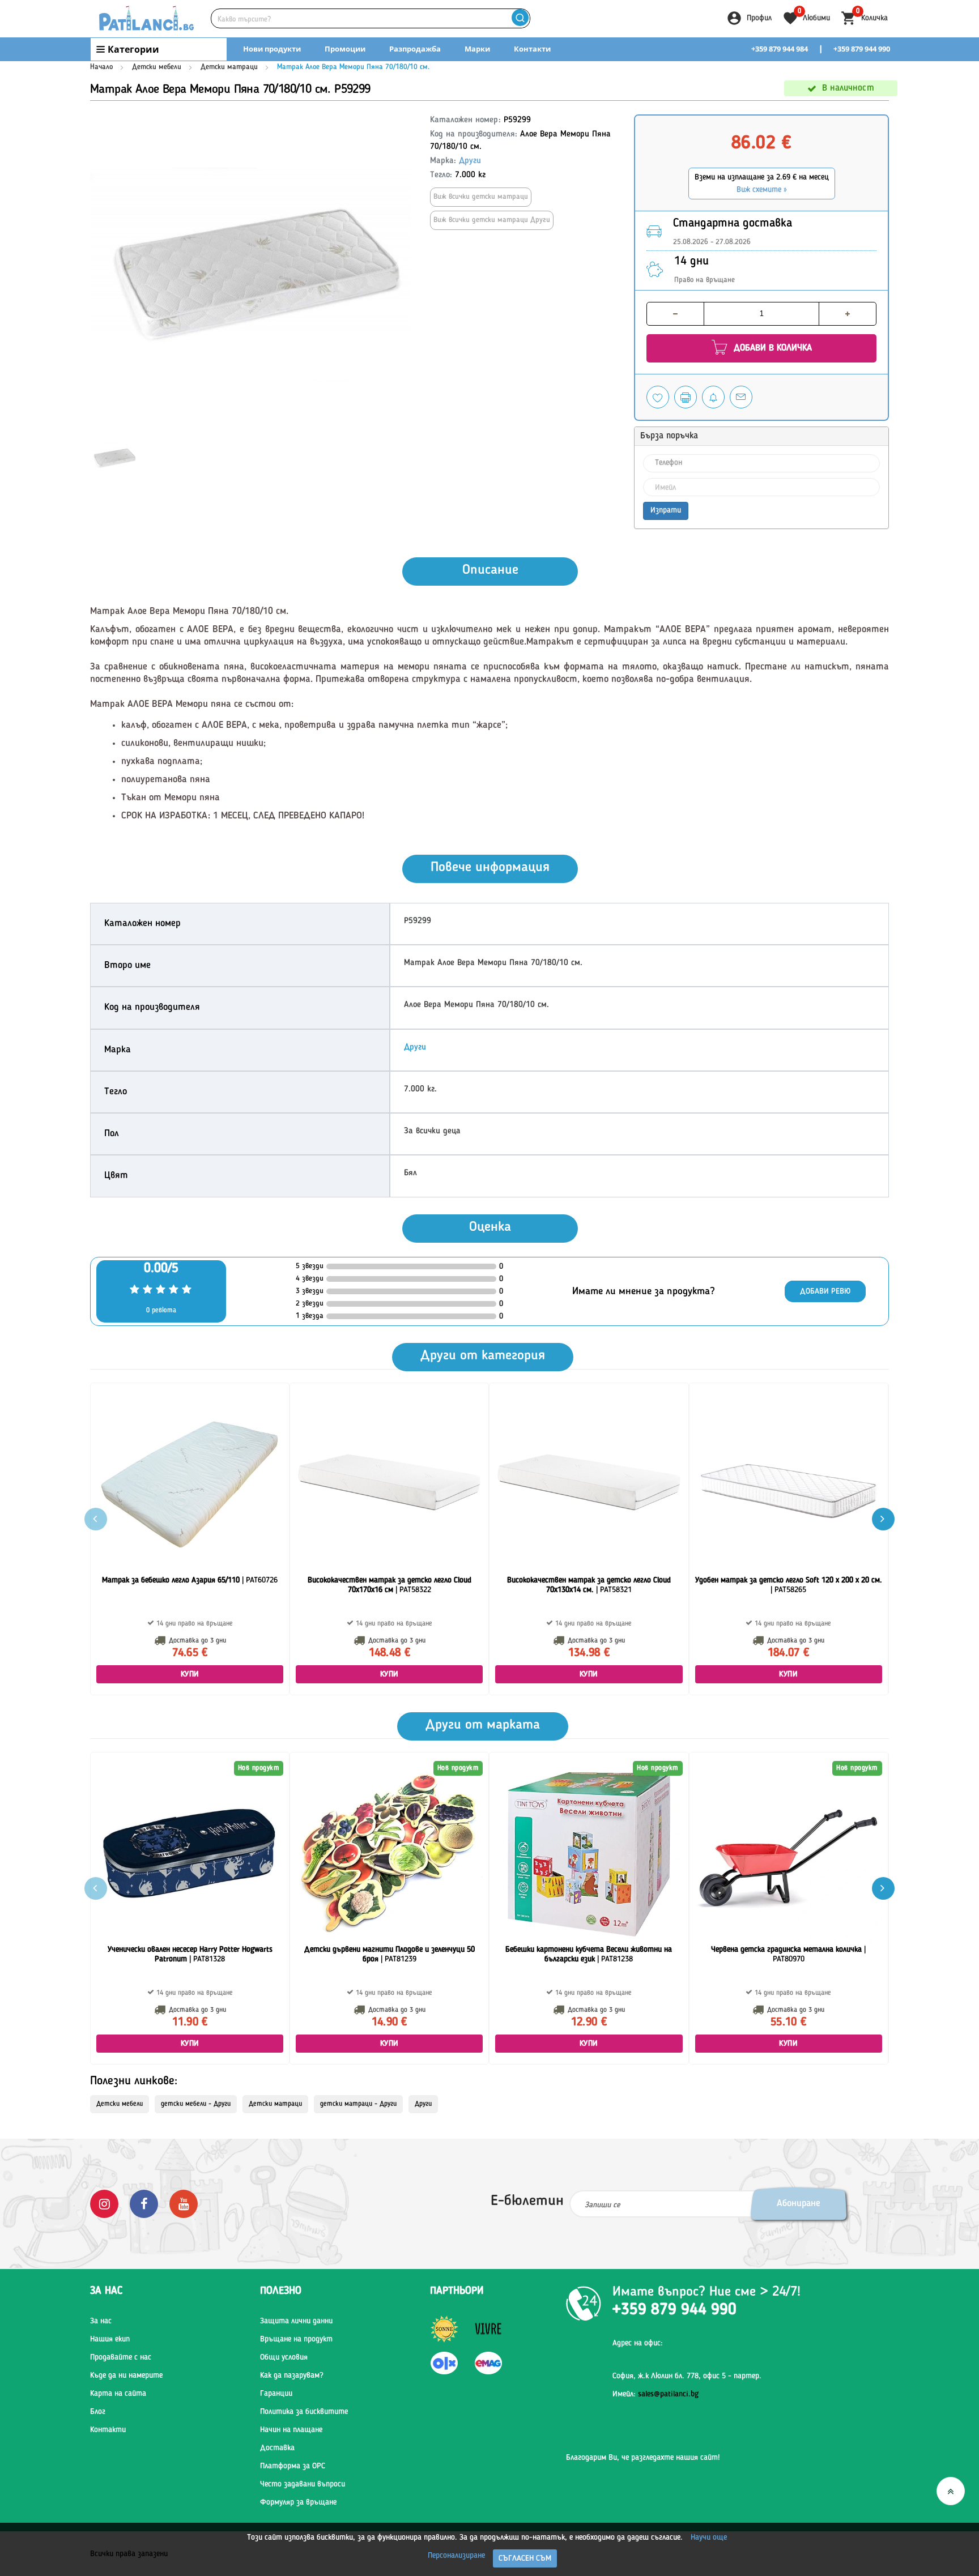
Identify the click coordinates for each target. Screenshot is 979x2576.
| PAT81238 (589, 1954)
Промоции (345, 49)
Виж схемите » (762, 190)
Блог (98, 2412)
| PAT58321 (589, 1585)
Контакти (532, 49)
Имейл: (655, 2394)
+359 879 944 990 (862, 49)
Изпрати (666, 510)
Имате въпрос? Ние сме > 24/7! (706, 2292)
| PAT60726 (190, 1580)
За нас (101, 2321)
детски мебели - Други (196, 2104)
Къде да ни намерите (126, 2375)
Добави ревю (825, 1291)
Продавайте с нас (121, 2357)
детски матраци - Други (358, 2104)
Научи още (709, 2537)
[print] (686, 397)
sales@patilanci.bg (668, 2394)
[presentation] (883, 1519)
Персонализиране (456, 2556)
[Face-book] (144, 2204)
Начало (101, 67)
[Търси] (520, 18)
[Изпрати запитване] (741, 397)
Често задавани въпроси (303, 2484)
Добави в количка (771, 348)
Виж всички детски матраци (481, 197)
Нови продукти (272, 49)
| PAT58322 (390, 1585)
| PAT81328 (190, 1954)
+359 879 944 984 (780, 49)
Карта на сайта (118, 2394)
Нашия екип (110, 2339)
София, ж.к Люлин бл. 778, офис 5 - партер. (687, 2376)
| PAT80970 (788, 1954)
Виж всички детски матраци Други (492, 220)
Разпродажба (415, 49)
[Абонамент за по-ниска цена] (713, 397)
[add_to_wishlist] (658, 397)
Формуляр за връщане (298, 2502)
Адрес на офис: (638, 2343)
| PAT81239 (390, 1954)
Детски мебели (157, 67)
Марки (477, 49)
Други (470, 161)
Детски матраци (229, 67)
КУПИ (190, 1674)
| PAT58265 (789, 1585)
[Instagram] (104, 2204)
